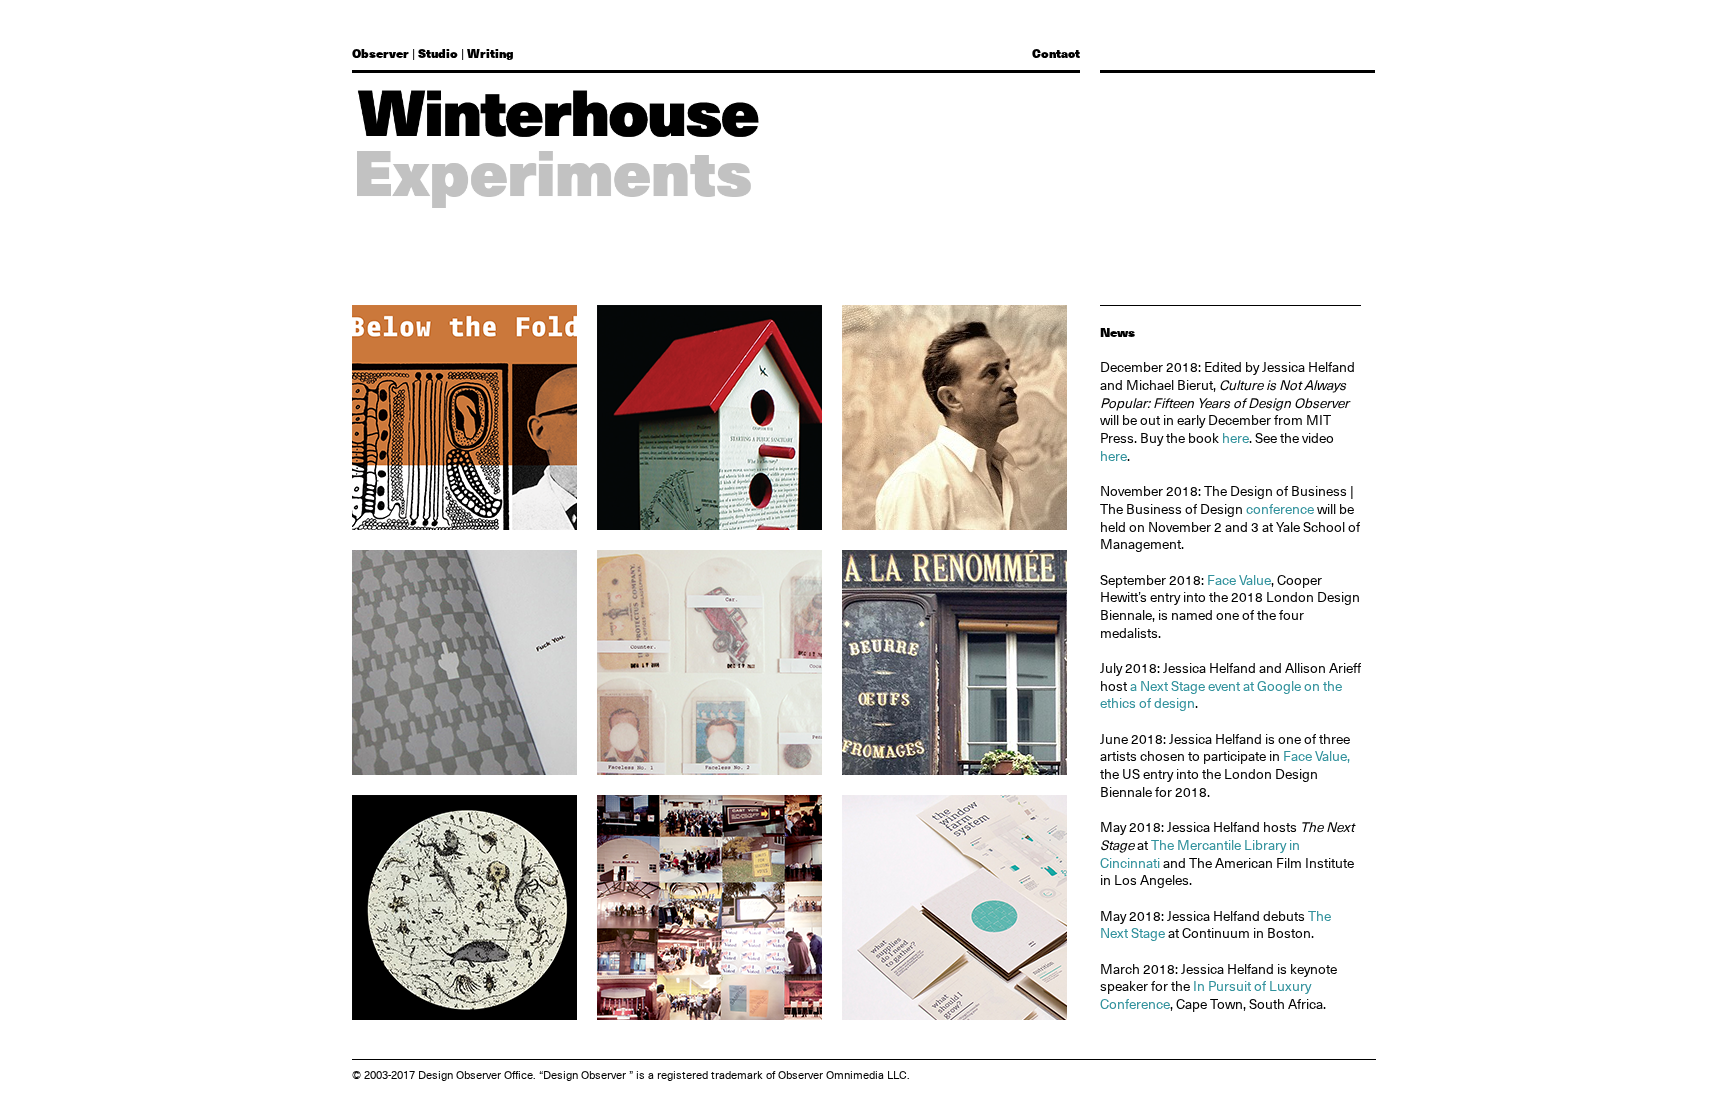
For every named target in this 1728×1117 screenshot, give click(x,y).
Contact (1056, 53)
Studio (438, 53)
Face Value (1239, 580)
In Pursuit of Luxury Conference (1205, 995)
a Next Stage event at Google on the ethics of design (1221, 695)
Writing (490, 53)
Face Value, (1316, 756)
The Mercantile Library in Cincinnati (1200, 854)
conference (1280, 509)
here (1235, 438)
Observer (380, 53)
